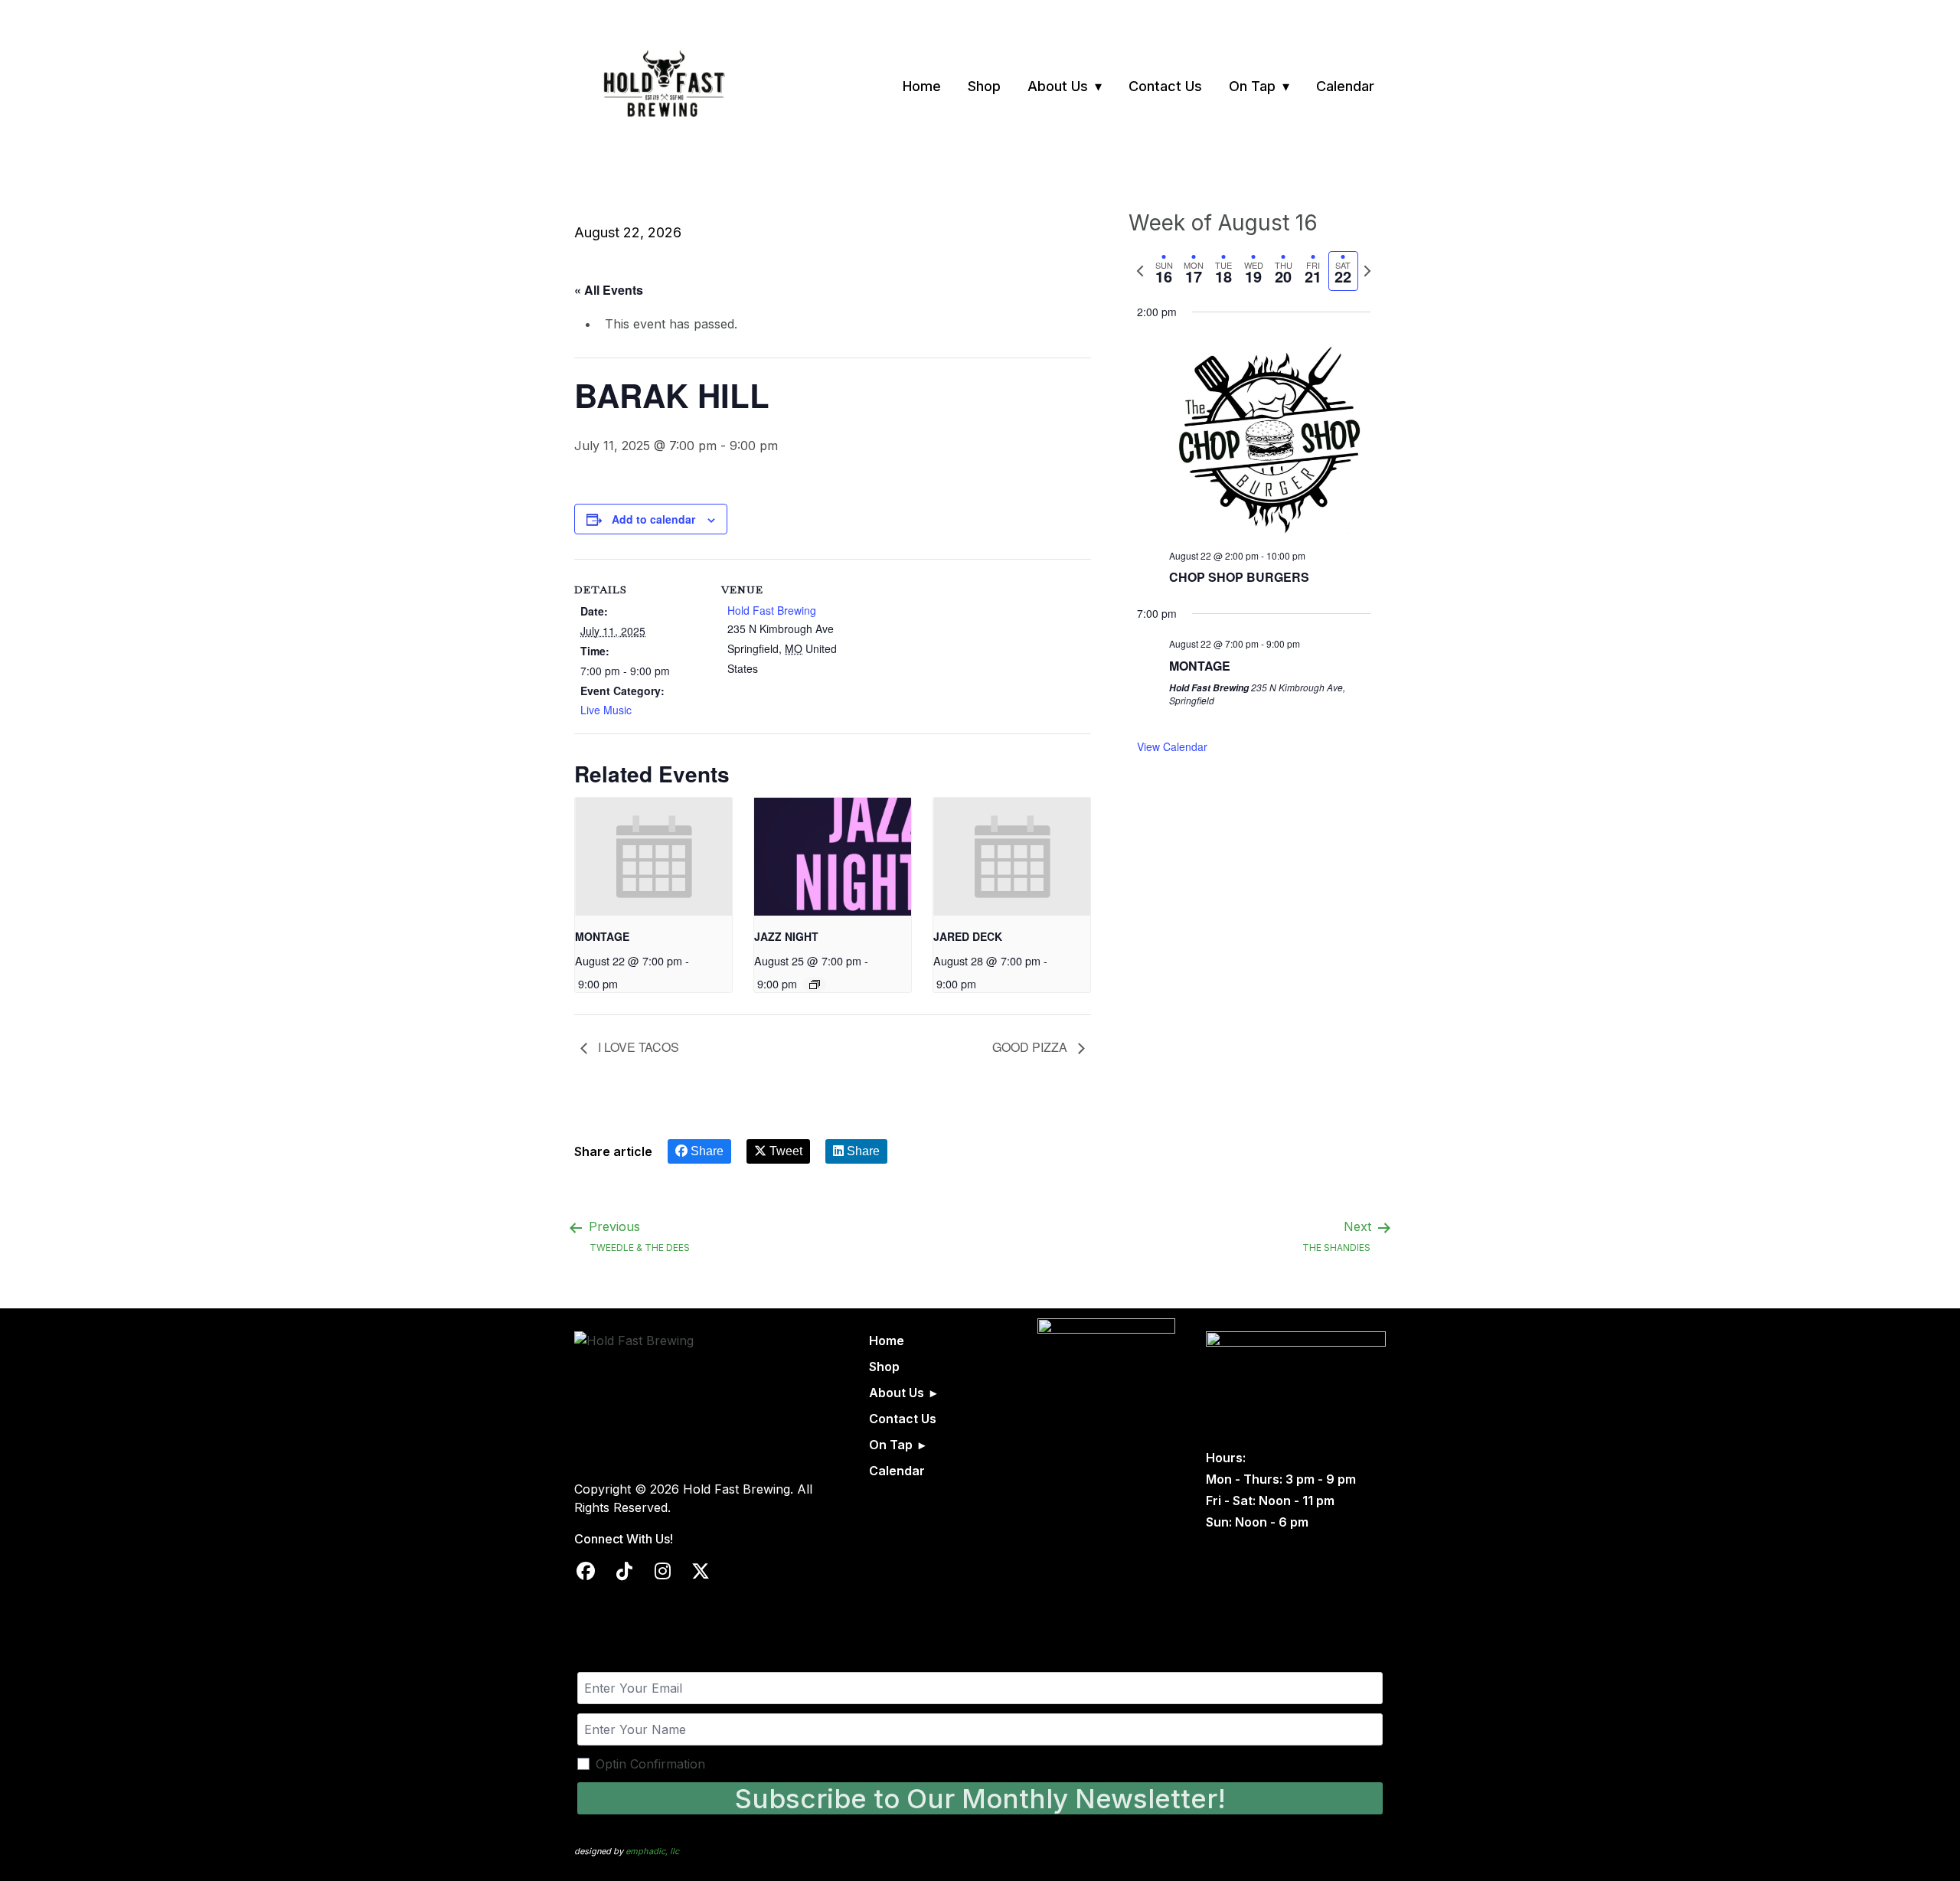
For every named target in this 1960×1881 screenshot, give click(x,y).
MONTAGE (602, 936)
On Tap (1252, 86)
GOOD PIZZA (1031, 1047)
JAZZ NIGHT (786, 936)
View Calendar (1172, 746)
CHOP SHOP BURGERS (1239, 577)
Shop (984, 86)
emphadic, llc (652, 1851)
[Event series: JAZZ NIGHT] (815, 985)
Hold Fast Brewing (772, 610)
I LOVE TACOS (637, 1047)
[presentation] (653, 857)
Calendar (1345, 86)
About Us (1058, 86)
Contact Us (1165, 86)
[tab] (1164, 271)
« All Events (609, 290)
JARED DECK (968, 936)
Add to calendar (653, 519)
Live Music (606, 710)
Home (922, 86)
